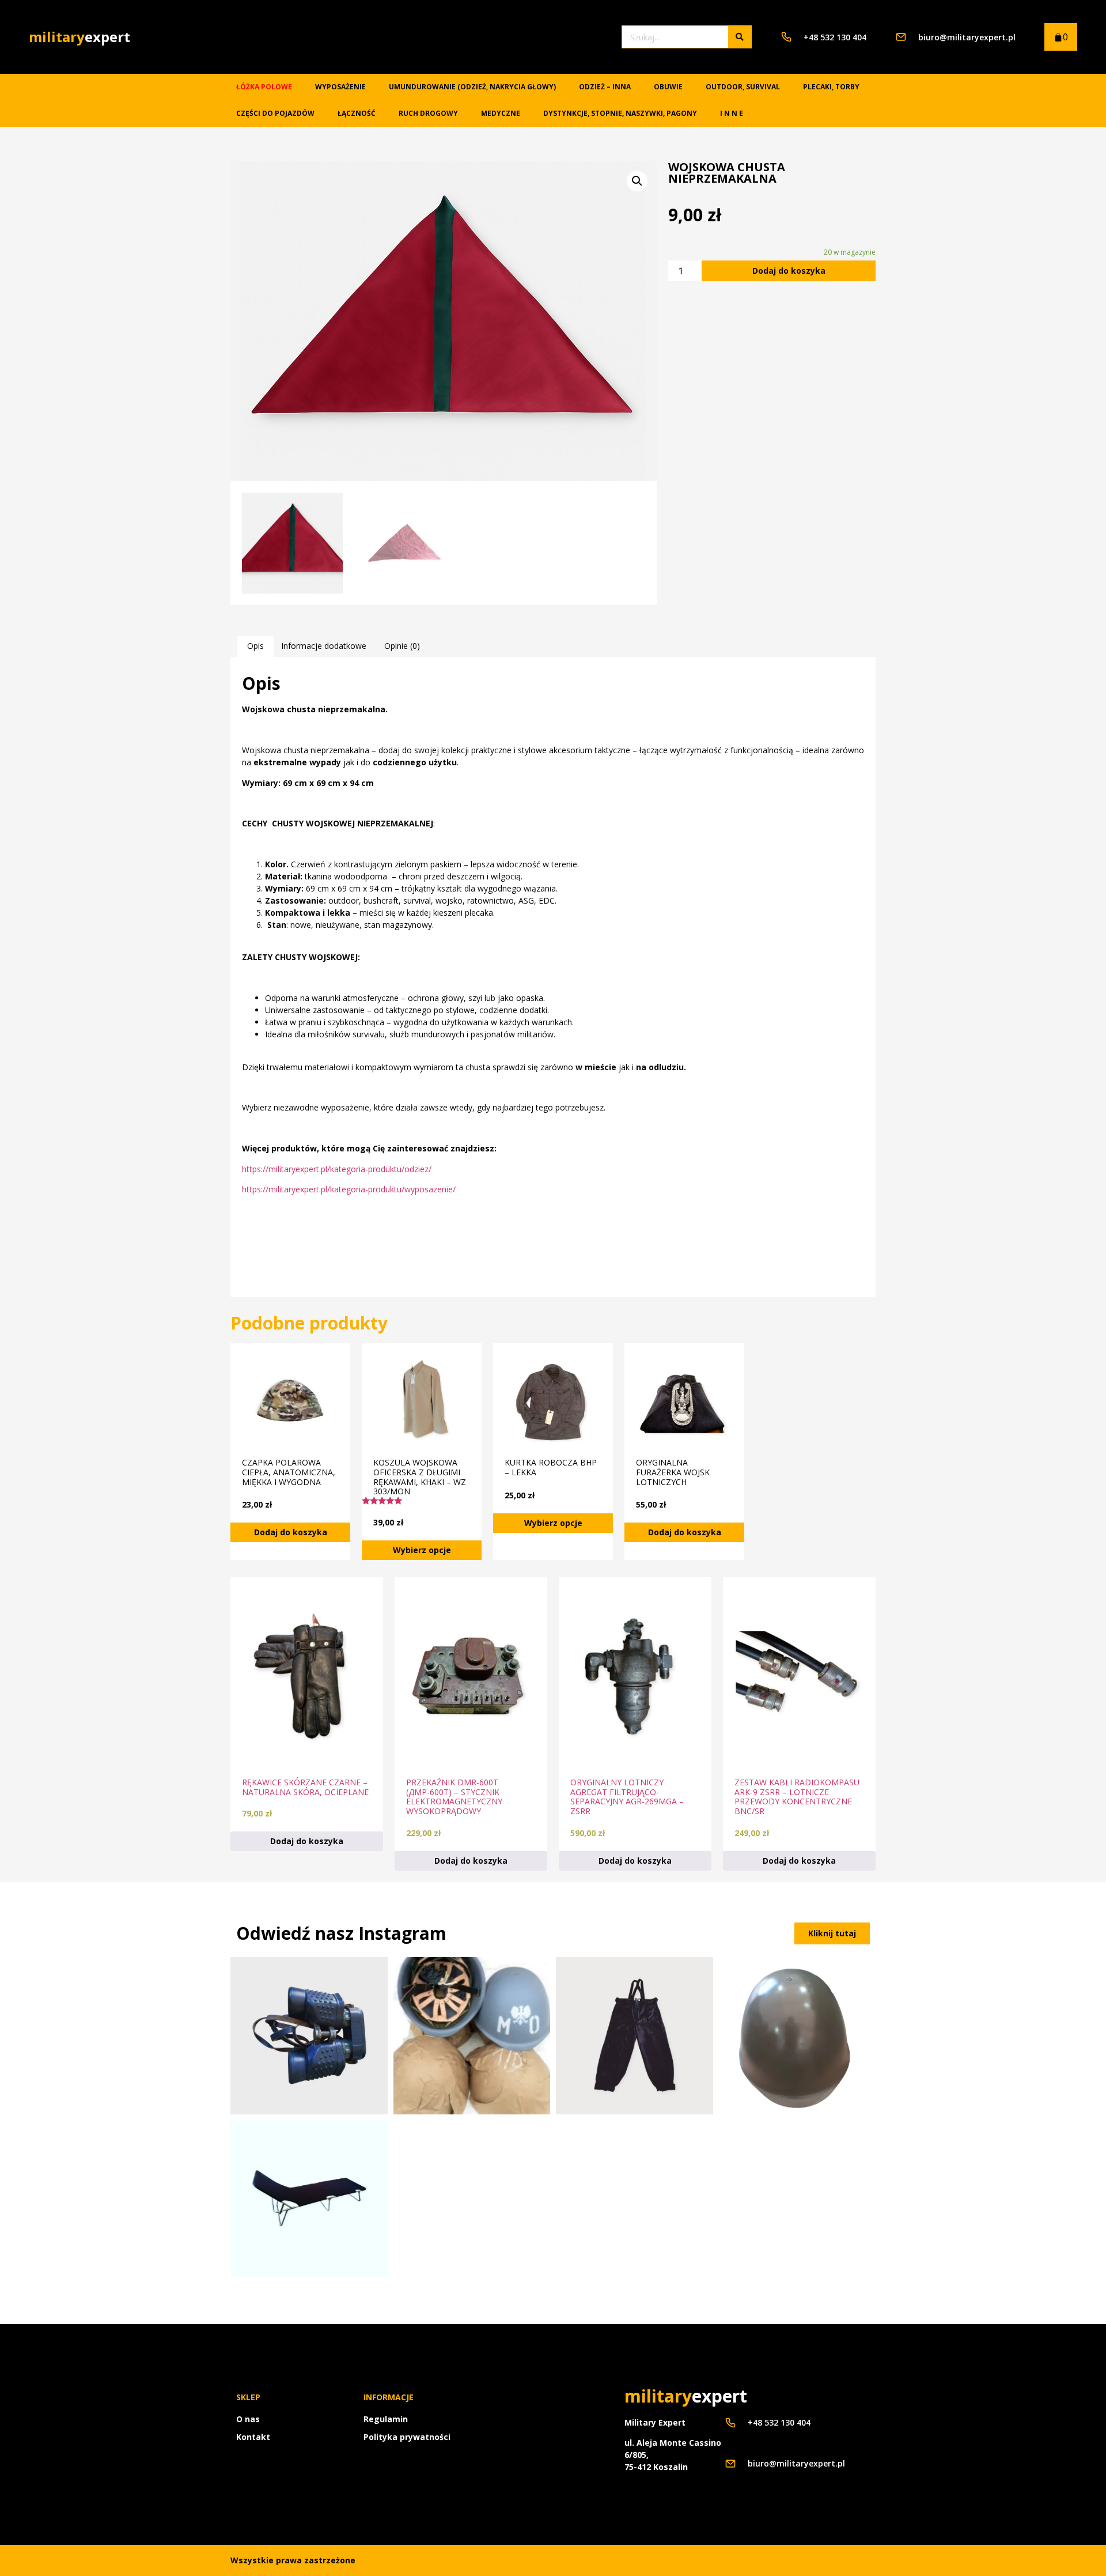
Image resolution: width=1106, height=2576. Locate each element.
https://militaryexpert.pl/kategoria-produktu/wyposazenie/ (349, 1189)
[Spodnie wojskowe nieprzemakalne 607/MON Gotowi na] (635, 2036)
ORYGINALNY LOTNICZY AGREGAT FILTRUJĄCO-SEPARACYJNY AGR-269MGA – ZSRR (627, 1797)
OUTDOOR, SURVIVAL (743, 87)
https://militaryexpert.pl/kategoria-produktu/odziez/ (337, 1169)
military (79, 37)
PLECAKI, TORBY (831, 87)
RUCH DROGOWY (428, 113)
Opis (255, 646)
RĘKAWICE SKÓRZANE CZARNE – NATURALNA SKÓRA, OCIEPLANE (305, 1787)
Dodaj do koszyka (789, 271)
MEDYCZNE (501, 113)
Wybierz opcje (422, 1550)
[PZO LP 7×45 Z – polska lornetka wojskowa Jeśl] (309, 2036)
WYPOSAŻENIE (340, 87)
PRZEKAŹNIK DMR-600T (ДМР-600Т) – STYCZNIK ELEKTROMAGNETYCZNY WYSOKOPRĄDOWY (454, 1797)
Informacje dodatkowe (324, 646)
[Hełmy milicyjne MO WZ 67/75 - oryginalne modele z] (472, 2036)
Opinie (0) (402, 646)
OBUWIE (668, 87)
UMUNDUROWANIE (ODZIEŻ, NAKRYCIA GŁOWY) (472, 87)
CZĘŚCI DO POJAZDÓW (275, 113)
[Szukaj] (740, 37)
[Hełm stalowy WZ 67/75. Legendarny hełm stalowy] (798, 2036)
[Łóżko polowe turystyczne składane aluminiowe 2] (309, 2199)
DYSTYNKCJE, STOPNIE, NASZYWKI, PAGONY (620, 113)
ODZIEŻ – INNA (605, 87)
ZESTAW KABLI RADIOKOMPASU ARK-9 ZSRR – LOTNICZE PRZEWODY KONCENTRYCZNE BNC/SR (797, 1797)
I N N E (732, 113)
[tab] (255, 646)
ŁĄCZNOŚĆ (357, 113)
